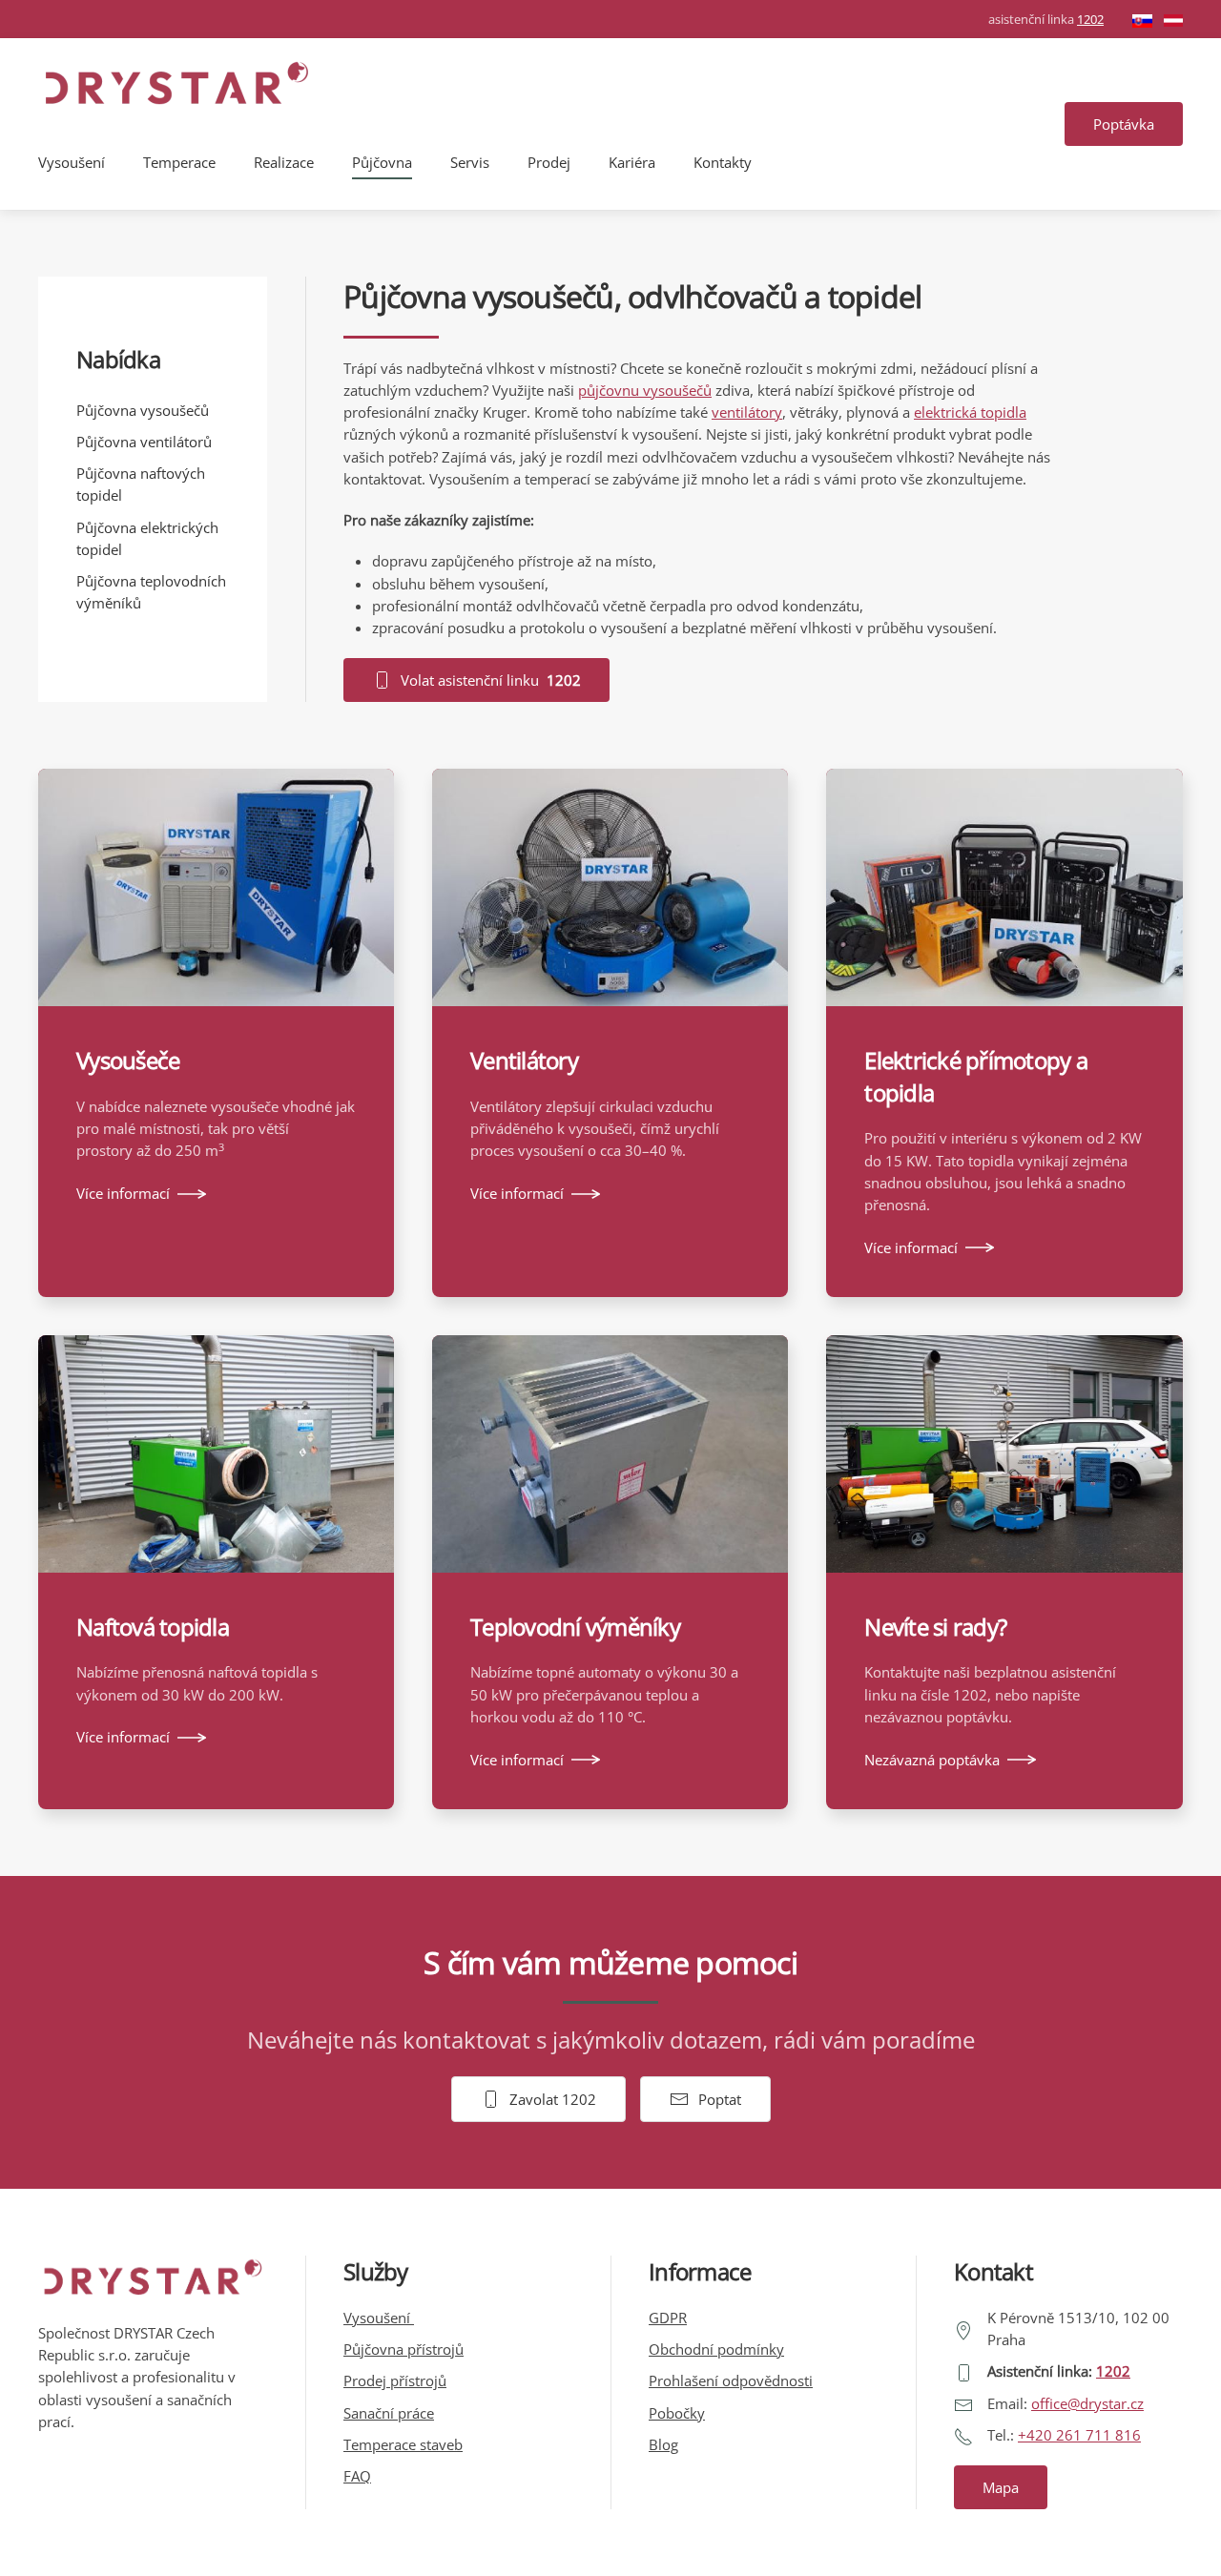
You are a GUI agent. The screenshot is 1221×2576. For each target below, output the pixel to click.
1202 (1090, 19)
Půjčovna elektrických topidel (147, 538)
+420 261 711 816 (1079, 2435)
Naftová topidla (153, 1627)
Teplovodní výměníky (575, 1627)
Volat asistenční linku (491, 680)
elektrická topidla (970, 412)
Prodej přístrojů (395, 2380)
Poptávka (1124, 124)
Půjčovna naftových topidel (141, 484)
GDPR (668, 2318)
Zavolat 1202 (553, 2099)
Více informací (123, 1193)
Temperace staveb (403, 2444)
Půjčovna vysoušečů (143, 410)
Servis (470, 162)
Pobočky (677, 2413)
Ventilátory (524, 1060)
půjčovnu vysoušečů (645, 390)
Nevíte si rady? (935, 1627)
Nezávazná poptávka (932, 1760)
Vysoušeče (128, 1060)
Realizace (284, 162)
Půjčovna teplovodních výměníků (151, 592)
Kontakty (723, 162)
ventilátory (747, 412)
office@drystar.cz (1087, 2403)
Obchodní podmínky (716, 2349)
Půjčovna (382, 162)
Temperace (179, 162)
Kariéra (632, 162)
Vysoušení (72, 162)
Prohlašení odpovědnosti (731, 2380)
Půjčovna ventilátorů (144, 442)
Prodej (549, 162)
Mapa (1001, 2487)
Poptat (720, 2099)
